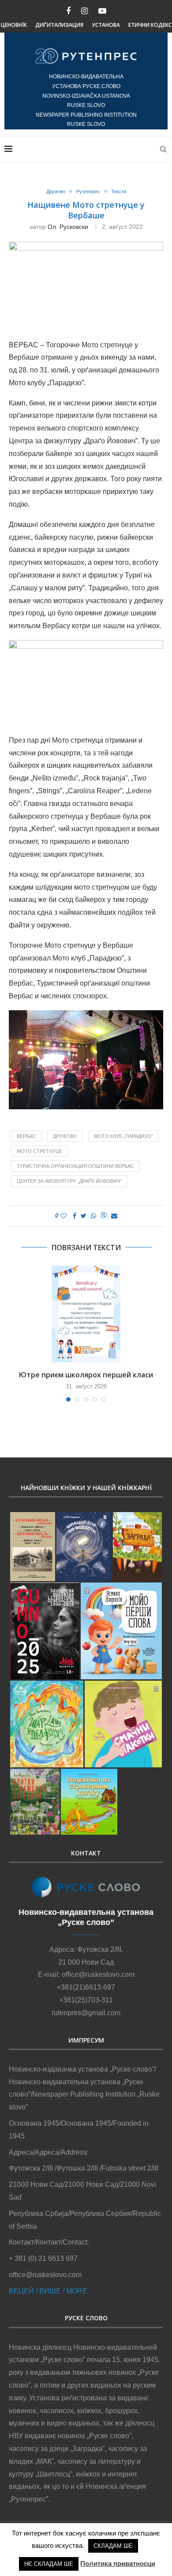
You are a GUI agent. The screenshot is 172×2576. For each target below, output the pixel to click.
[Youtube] (102, 11)
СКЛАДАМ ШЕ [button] (113, 2546)
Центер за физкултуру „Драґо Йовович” (69, 1181)
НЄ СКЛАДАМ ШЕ (49, 2564)
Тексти (119, 191)
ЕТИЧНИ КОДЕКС (150, 25)
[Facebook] (68, 11)
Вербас (26, 1136)
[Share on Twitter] (84, 1216)
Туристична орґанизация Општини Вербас (75, 1166)
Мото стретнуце (39, 1151)
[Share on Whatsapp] (93, 1216)
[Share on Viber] (104, 1216)
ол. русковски (68, 227)
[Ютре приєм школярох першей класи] (86, 1314)
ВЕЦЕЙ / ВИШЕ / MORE (48, 2291)
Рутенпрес (88, 191)
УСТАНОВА (106, 25)
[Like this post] (64, 1216)
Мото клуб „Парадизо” (123, 1136)
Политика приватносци (118, 2563)
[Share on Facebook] (75, 1216)
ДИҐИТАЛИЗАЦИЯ (59, 25)
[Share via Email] (114, 1216)
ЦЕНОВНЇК (14, 25)
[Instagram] (84, 11)
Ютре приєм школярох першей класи (86, 1375)
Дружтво (56, 191)
